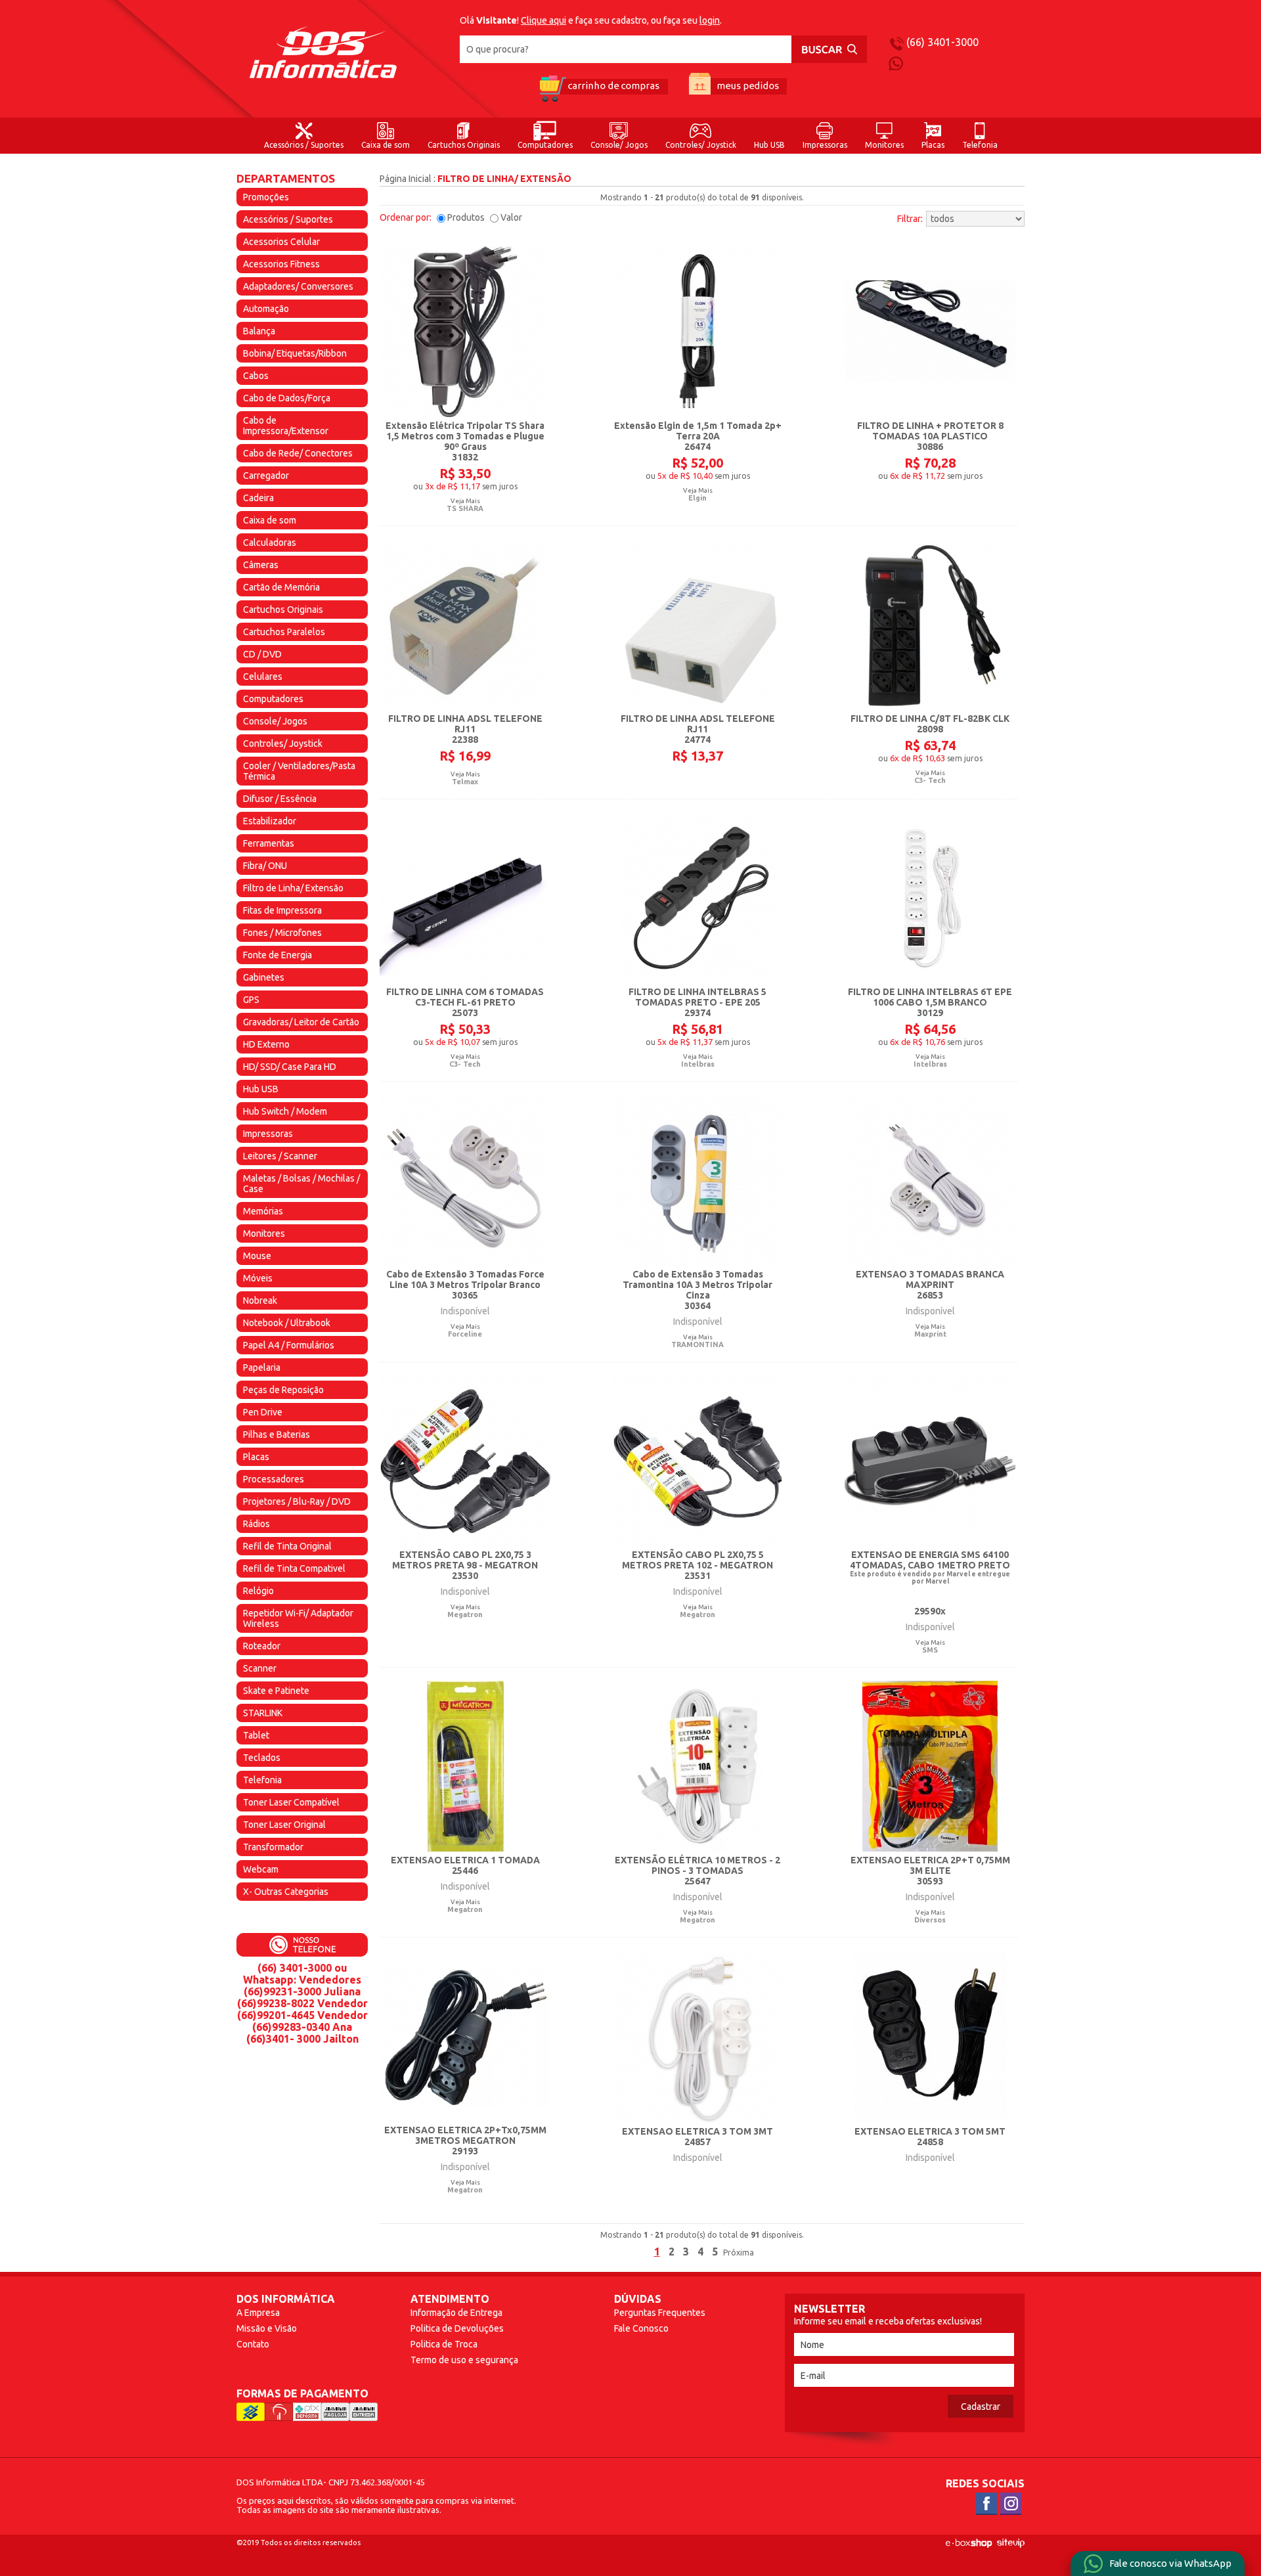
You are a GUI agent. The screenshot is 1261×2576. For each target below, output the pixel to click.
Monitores (884, 145)
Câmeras (261, 565)
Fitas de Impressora (282, 910)
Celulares (263, 677)
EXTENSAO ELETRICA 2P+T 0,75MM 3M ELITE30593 (930, 1871)
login (710, 20)
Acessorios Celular (281, 242)
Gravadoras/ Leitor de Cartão (301, 1022)
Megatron (465, 1614)
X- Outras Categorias (286, 1892)
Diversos (930, 1920)
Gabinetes (264, 977)
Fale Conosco (641, 2328)
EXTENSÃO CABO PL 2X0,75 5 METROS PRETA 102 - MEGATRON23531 (697, 1565)
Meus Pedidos (738, 88)
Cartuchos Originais (464, 145)
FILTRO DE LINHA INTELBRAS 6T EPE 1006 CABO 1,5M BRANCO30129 (930, 1002)
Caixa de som (386, 145)
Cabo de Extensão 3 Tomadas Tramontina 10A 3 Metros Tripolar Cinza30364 (697, 1290)
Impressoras (825, 145)
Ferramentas (269, 843)
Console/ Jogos (619, 145)
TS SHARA (465, 508)
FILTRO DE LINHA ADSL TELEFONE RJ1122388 (465, 729)
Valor (511, 217)
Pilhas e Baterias (277, 1434)
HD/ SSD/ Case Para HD (290, 1067)
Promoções (266, 197)
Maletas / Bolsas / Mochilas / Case (301, 1184)
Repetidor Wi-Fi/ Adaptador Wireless (298, 1618)
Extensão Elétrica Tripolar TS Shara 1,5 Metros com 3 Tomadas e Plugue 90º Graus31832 (465, 441)
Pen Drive (263, 1412)
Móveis (258, 1278)
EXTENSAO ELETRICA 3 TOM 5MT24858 (930, 2137)
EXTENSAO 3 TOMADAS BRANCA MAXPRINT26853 (930, 1285)
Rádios (256, 1524)
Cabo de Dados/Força (287, 398)
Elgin (697, 498)
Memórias (263, 1211)
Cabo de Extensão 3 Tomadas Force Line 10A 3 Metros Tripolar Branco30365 (465, 1285)
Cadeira (258, 498)
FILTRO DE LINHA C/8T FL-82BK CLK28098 (930, 724)
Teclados (262, 1758)
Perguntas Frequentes (660, 2313)
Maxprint (930, 1334)
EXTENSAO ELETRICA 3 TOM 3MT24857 (697, 2137)
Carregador (266, 476)
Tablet (256, 1735)
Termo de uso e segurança (464, 2360)
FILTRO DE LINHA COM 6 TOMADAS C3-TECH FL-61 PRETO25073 (465, 1002)
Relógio (258, 1591)
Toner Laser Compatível (291, 1802)
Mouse (257, 1256)
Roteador (262, 1646)
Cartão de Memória (281, 587)
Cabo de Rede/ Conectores (298, 453)
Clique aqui (543, 20)
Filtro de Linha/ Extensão (293, 888)
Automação (266, 309)
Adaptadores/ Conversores (298, 286)
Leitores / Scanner (280, 1156)
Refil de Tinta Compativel (294, 1568)
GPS (251, 1000)
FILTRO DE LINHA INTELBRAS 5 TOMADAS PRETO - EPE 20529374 (697, 1002)
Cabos (256, 376)
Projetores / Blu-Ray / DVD (297, 1501)
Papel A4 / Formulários (289, 1345)
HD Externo (266, 1044)
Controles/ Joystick (701, 145)
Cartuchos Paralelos (284, 632)
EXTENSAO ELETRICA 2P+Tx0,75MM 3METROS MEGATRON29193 (465, 2141)
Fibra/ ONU (265, 866)
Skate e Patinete (276, 1691)
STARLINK (263, 1713)
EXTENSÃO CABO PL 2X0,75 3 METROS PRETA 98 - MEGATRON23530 (465, 1565)
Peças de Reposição (283, 1390)
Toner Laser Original (284, 1825)
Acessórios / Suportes (304, 145)
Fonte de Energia (277, 955)
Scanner (260, 1668)
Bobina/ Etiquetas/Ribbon (295, 353)
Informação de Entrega (456, 2313)
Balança (259, 331)
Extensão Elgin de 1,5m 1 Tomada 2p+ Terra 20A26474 (698, 436)
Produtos (466, 217)
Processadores (274, 1479)
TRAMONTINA (697, 1344)
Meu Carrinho (603, 88)
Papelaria (262, 1367)
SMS (930, 1650)
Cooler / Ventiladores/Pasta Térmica (299, 771)
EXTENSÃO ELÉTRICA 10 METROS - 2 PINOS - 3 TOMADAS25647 (697, 1871)
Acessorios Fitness (281, 264)
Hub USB (769, 145)
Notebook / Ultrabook (287, 1323)
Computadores (545, 145)
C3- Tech (930, 780)
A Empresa (258, 2313)
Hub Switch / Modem (285, 1111)
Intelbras (698, 1064)
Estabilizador (270, 821)
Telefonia (980, 145)
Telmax (465, 782)
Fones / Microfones (282, 933)
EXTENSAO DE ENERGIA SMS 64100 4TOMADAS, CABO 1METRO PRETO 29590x (930, 1583)
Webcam (261, 1869)
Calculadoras (270, 543)
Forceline (465, 1334)
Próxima (739, 2253)
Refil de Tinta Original (287, 1546)
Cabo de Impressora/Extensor (286, 426)
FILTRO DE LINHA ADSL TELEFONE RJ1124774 (698, 729)
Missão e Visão (267, 2328)
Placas (933, 145)
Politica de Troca (444, 2344)
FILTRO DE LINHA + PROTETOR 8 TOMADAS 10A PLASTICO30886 (930, 436)
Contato (253, 2344)
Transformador (273, 1847)
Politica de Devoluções (457, 2328)
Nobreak (260, 1300)
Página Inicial (406, 179)
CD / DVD (262, 654)
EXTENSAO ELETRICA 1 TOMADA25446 (465, 1865)
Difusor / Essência (280, 799)
